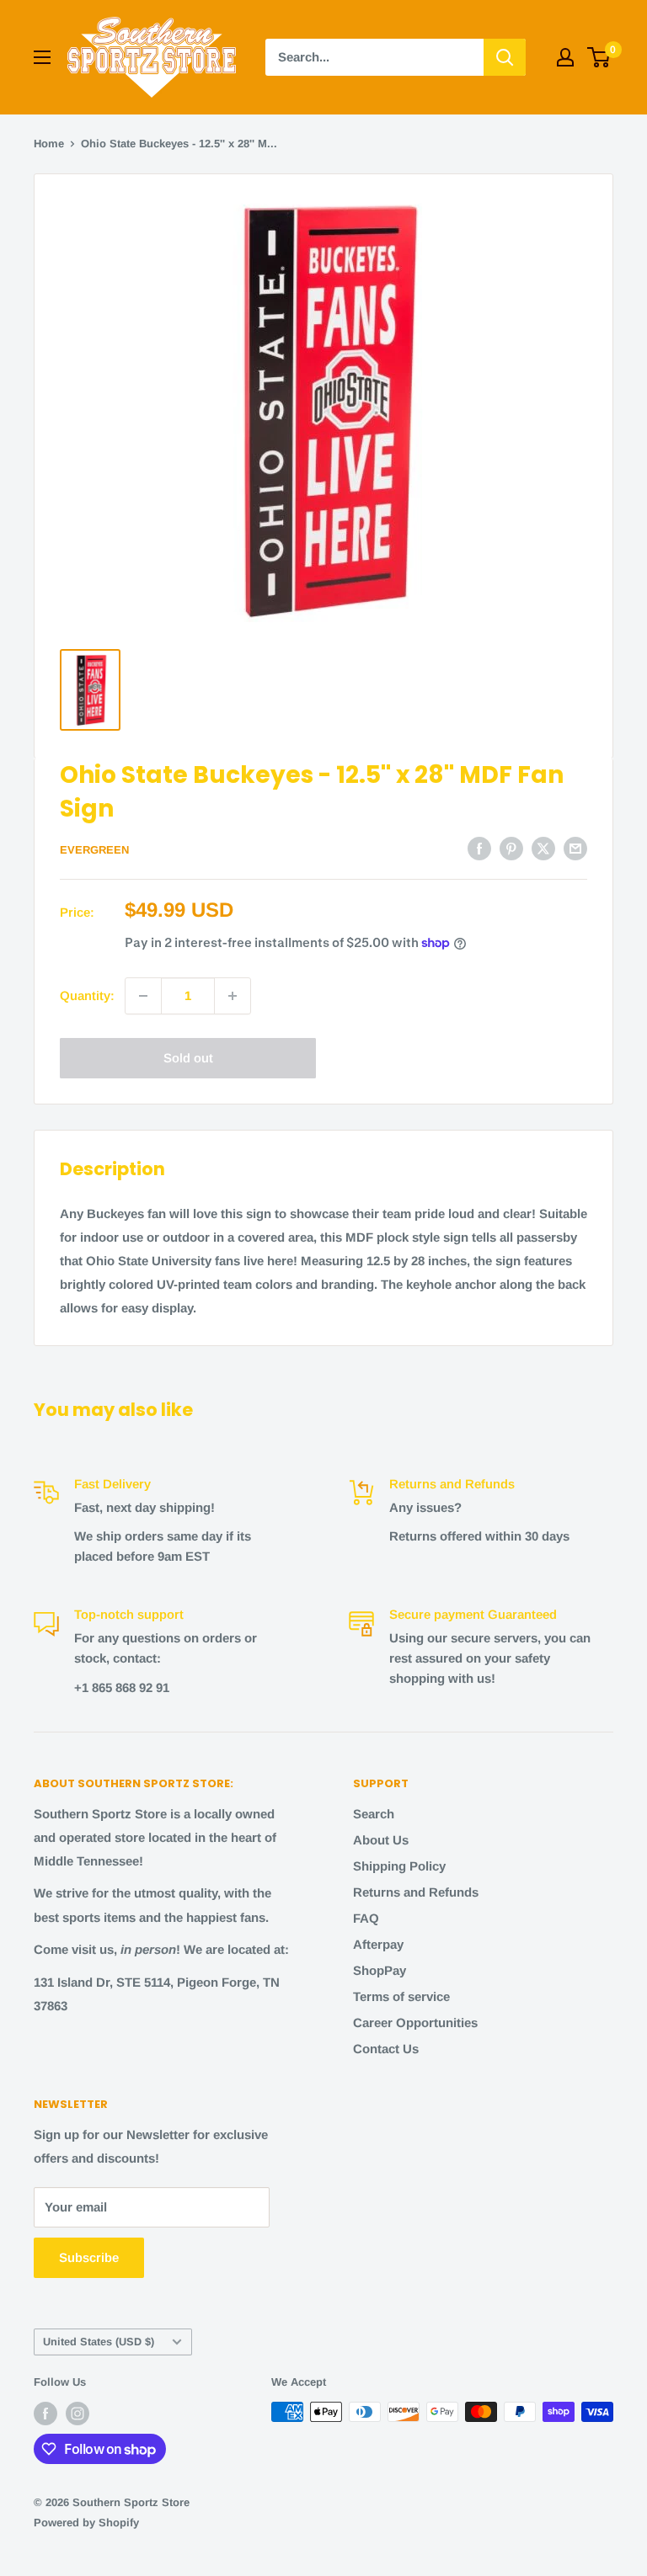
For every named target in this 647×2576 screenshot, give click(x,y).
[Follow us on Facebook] (45, 2414)
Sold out (188, 1058)
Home (49, 144)
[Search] (505, 57)
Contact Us (386, 2049)
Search (374, 1814)
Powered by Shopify (86, 2523)
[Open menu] (42, 57)
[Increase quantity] (233, 996)
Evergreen (94, 850)
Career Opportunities (415, 2022)
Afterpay (378, 1944)
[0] (599, 57)
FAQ (366, 1918)
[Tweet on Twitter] (543, 848)
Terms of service (401, 1996)
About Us (381, 1840)
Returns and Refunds (416, 1892)
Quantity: (87, 995)
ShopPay (380, 1970)
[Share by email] (575, 848)
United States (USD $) (99, 2342)
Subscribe (89, 2257)
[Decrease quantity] (143, 996)
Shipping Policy (399, 1866)
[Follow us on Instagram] (78, 2414)
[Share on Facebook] (479, 848)
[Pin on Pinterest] (511, 848)
